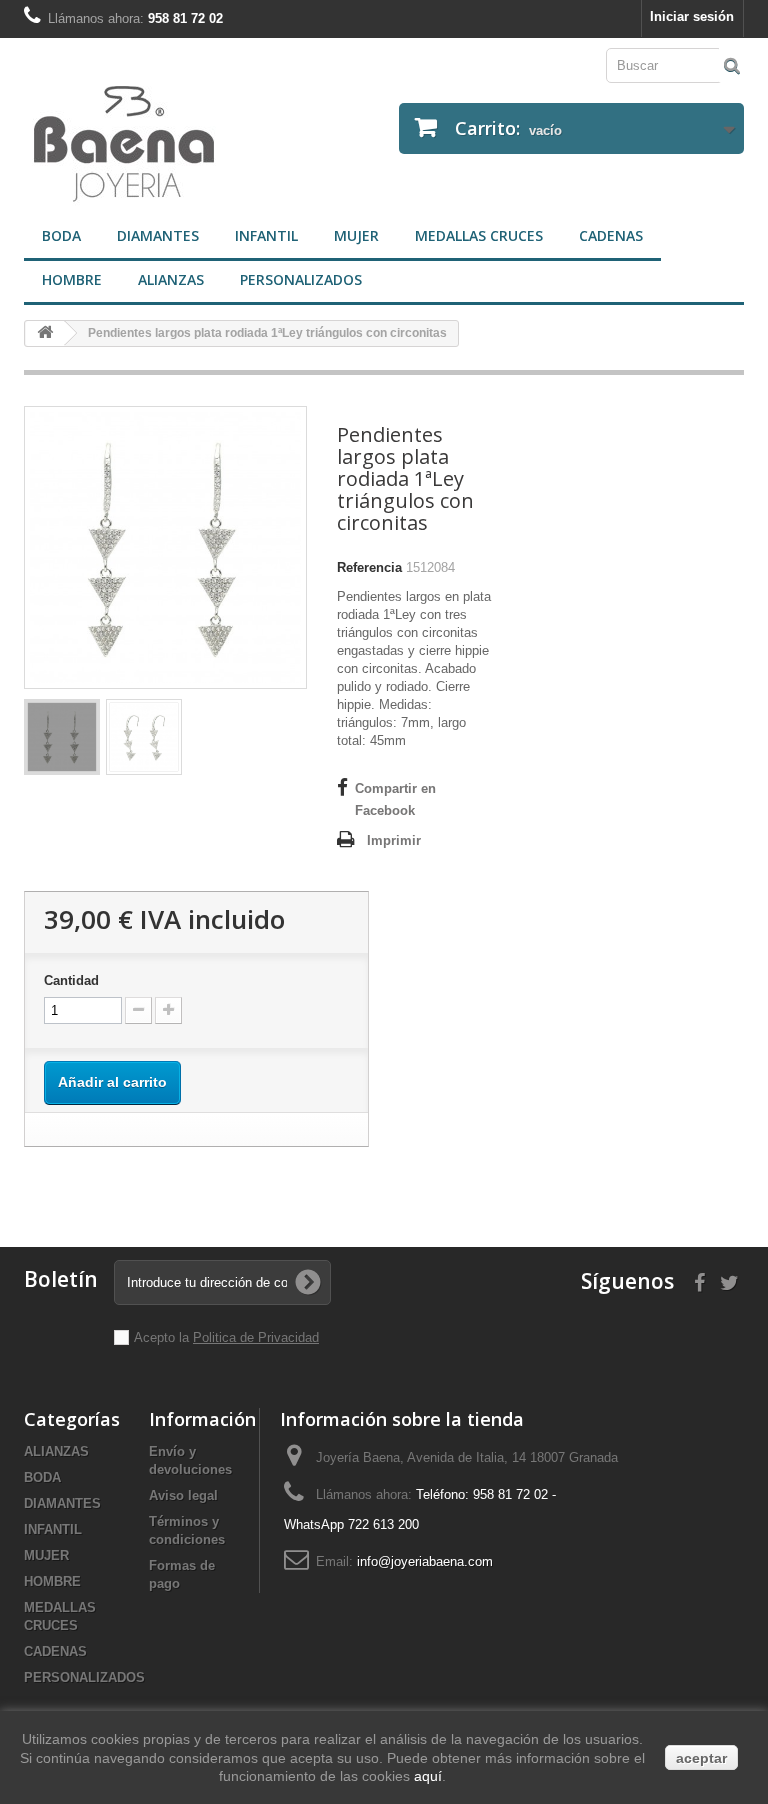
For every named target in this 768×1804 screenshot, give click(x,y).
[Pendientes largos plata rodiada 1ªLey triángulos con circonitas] (62, 737)
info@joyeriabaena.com (425, 1561)
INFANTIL (266, 235)
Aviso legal (183, 1495)
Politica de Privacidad (256, 1337)
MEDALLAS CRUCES (479, 235)
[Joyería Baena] (196, 146)
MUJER (356, 235)
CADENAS (611, 235)
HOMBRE (72, 279)
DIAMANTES (158, 235)
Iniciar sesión (692, 16)
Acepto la (163, 1337)
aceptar (701, 1758)
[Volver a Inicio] (45, 333)
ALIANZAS (171, 279)
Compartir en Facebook (395, 799)
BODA (61, 235)
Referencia (369, 567)
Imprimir (394, 840)
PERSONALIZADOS (301, 279)
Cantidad (71, 980)
